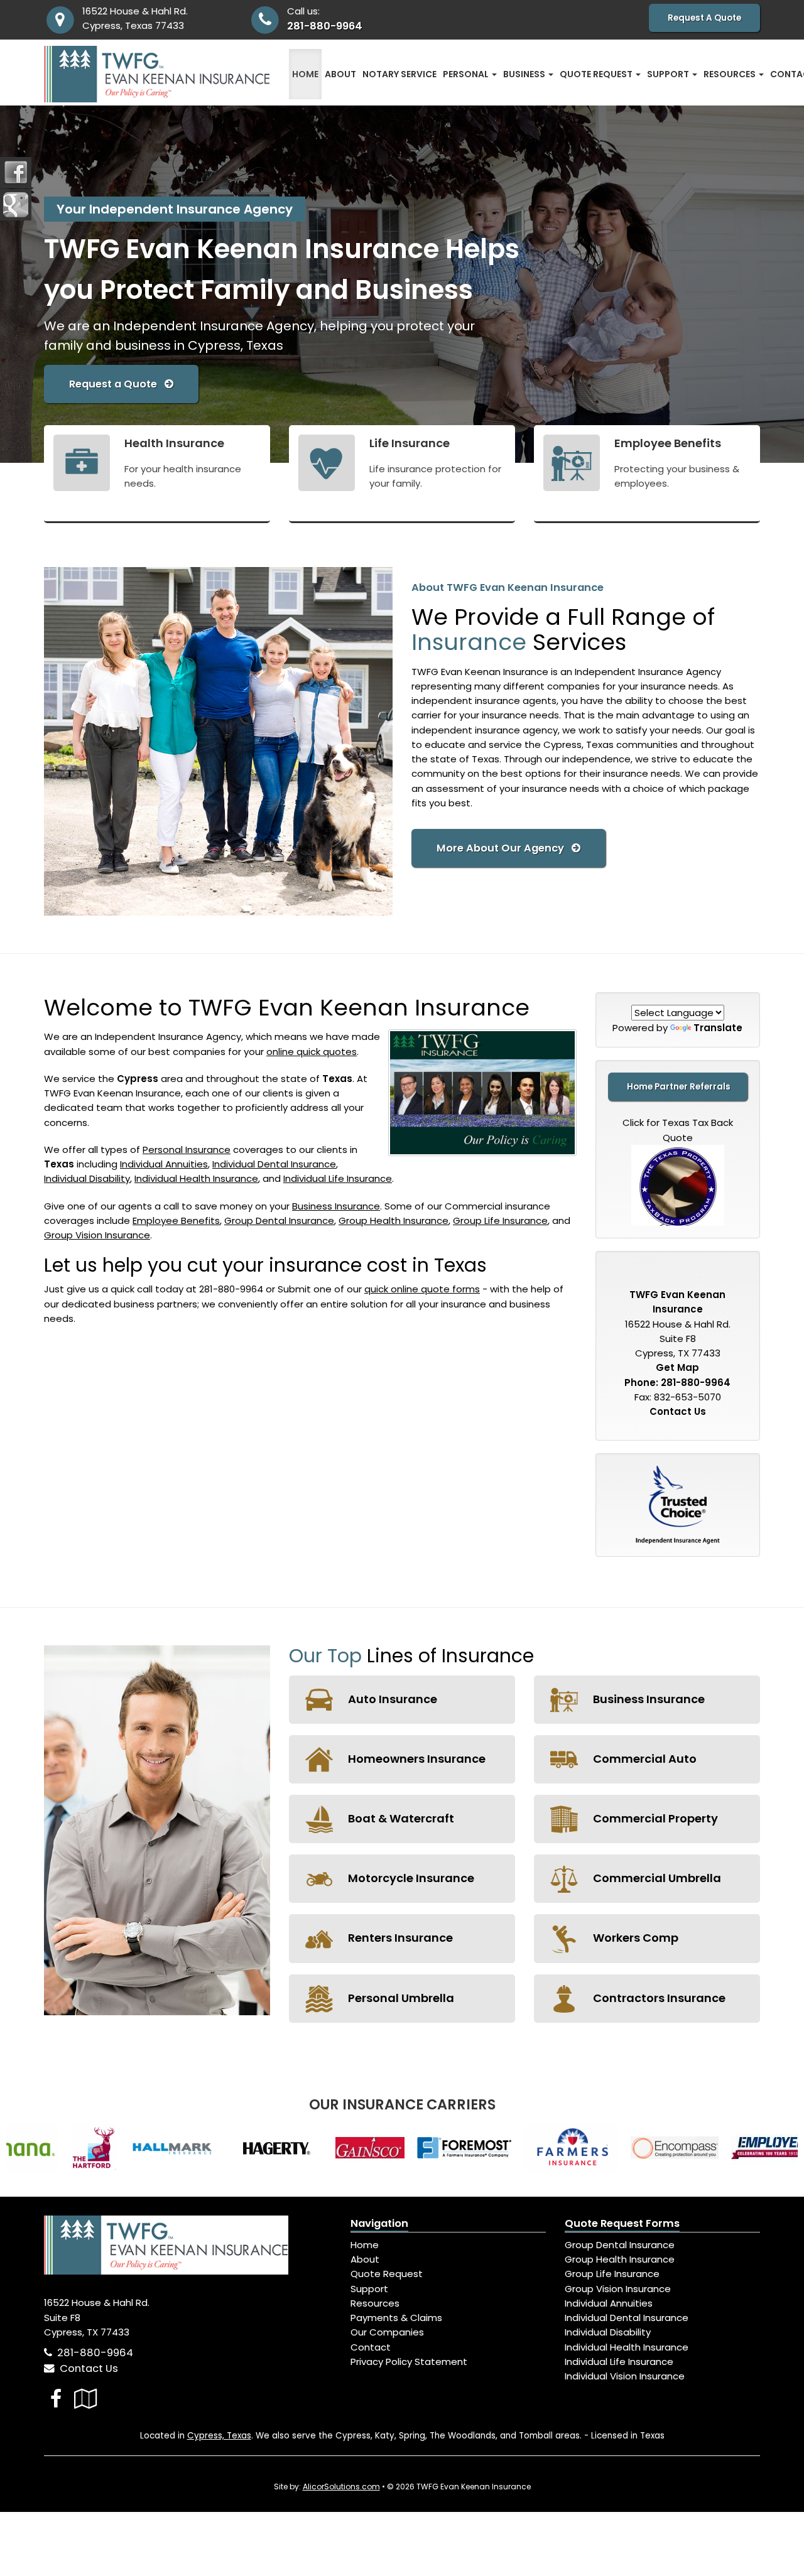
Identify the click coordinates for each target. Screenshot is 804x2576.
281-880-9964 (325, 26)
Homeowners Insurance (416, 1759)
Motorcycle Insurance (410, 1878)
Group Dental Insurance (279, 1220)
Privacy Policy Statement (409, 2362)
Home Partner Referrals (679, 1087)
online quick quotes (312, 1052)
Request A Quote (704, 18)
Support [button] (669, 74)
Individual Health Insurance (196, 1178)
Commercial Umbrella (656, 1878)
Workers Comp (634, 1938)
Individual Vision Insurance (625, 2376)
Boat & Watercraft (400, 1818)
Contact (371, 2347)
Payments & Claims (396, 2318)
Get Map (677, 1367)
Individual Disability (87, 1178)
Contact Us (678, 1411)
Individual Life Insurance (338, 1178)
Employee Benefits (176, 1220)
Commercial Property (654, 1818)
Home (305, 74)
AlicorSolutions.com (341, 2487)
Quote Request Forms (622, 2223)
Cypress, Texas (219, 2436)
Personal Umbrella (400, 1998)
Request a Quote (117, 384)
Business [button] (525, 74)
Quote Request (387, 2274)
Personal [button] (467, 74)
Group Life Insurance (500, 1220)
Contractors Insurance (658, 1998)
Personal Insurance (187, 1150)
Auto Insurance (391, 1699)
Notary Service (399, 74)
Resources (375, 2303)
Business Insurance (336, 1206)
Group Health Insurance (394, 1220)
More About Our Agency (504, 848)
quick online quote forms (422, 1289)
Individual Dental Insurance (274, 1164)
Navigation (379, 2223)
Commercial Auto (644, 1759)
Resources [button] (731, 74)
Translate (718, 1028)
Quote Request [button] (597, 74)
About (340, 74)
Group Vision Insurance (97, 1235)
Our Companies (387, 2332)
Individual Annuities (164, 1164)
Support (369, 2289)
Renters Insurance (399, 1938)
